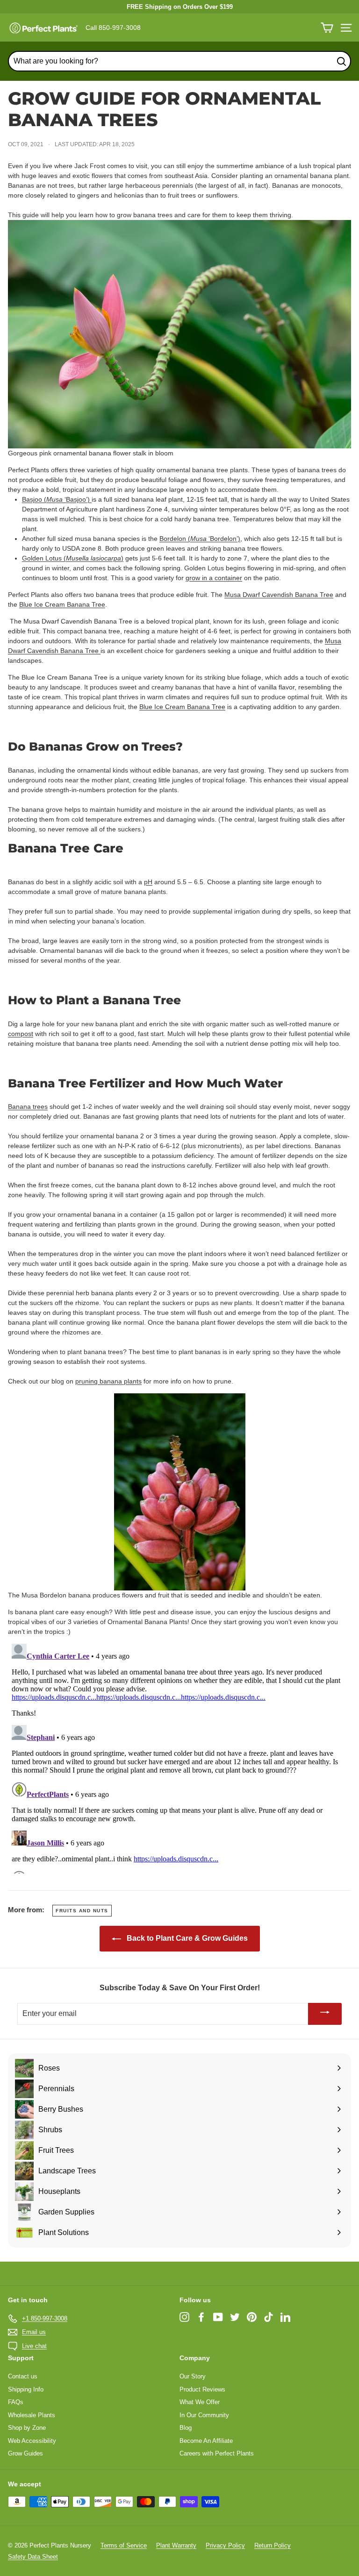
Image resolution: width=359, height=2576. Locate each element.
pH (148, 882)
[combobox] (179, 61)
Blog (186, 2428)
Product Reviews (202, 2389)
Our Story (193, 2376)
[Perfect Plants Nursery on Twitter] (235, 2317)
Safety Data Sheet (33, 2557)
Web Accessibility (32, 2441)
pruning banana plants (108, 1381)
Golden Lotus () (73, 558)
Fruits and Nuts (82, 1911)
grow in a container (214, 578)
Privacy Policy (225, 2545)
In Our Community (204, 2415)
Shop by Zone (27, 2428)
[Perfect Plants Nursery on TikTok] (269, 2317)
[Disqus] (179, 1757)
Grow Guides (25, 2453)
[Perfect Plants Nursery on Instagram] (184, 2317)
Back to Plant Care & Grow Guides (186, 1938)
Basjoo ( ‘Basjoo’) (57, 499)
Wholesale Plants (32, 2415)
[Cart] (327, 28)
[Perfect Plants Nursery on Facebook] (201, 2317)
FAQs (16, 2402)
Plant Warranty (176, 2545)
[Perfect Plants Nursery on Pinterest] (252, 2317)
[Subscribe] (325, 2014)
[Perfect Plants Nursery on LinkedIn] (285, 2317)
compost (21, 1034)
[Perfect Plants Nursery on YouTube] (218, 2317)
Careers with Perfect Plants (217, 2453)
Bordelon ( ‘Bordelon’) (200, 539)
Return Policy (273, 2545)
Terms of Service (124, 2545)
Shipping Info (26, 2389)
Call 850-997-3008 (113, 28)
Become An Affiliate (206, 2441)
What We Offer (200, 2402)
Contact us (23, 2376)
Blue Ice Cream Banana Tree (62, 604)
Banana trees (28, 1107)
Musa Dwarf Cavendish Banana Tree (279, 595)
